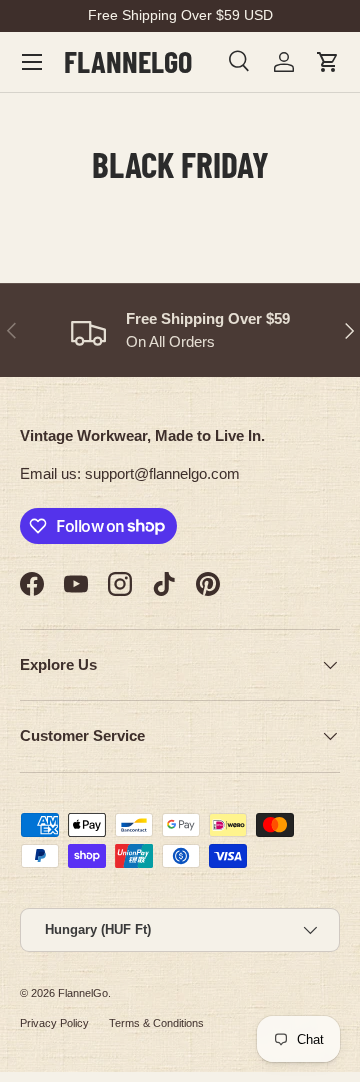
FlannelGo (83, 993)
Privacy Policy (54, 1023)
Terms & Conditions (156, 1023)
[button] (328, 62)
